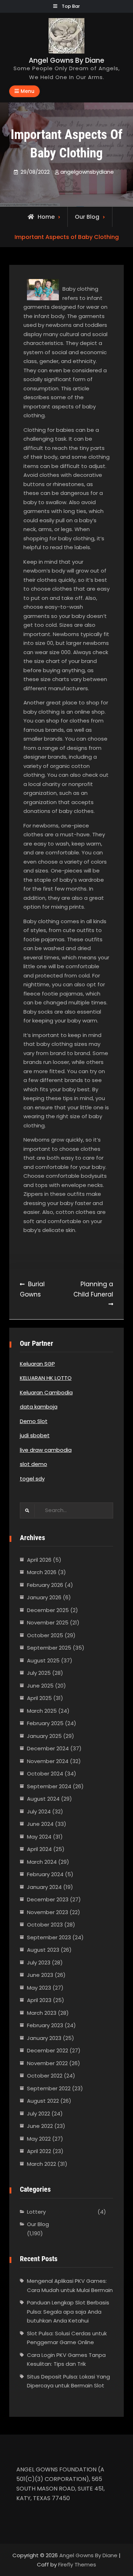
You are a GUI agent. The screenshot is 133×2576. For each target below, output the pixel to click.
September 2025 (49, 1648)
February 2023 (45, 2025)
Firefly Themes (77, 2564)
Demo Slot (34, 1421)
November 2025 (48, 1622)
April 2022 (39, 2151)
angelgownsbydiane (87, 172)
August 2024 (43, 1799)
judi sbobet (35, 1435)
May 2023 (39, 1988)
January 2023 (44, 2038)
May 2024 (39, 1837)
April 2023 (39, 2000)
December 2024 (48, 1748)
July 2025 (39, 1673)
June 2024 (40, 1824)
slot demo (34, 1464)
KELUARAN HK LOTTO (46, 1378)
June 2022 (40, 2126)
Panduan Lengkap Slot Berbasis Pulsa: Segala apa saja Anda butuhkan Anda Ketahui (68, 2312)
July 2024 (39, 1811)
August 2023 (43, 1950)
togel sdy (32, 1479)
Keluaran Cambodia (46, 1392)
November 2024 (48, 1761)
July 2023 (39, 1962)
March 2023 (42, 2013)
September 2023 (49, 1937)
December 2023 (48, 1899)
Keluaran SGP (37, 1364)
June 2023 (40, 1975)
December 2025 (48, 1610)
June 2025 (40, 1686)
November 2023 (48, 1912)
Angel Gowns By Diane (66, 60)
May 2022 (39, 2139)
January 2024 (44, 1887)
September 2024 (49, 1786)
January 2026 (44, 1597)
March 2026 (42, 1572)
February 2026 (45, 1585)
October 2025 (45, 1635)
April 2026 (39, 1560)
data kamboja (39, 1407)
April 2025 (39, 1698)
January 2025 (44, 1736)
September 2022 (49, 2088)
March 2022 (41, 2164)
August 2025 (43, 1660)
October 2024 (45, 1774)
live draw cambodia (46, 1450)
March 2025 (42, 1711)
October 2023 (45, 1925)
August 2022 (43, 2101)
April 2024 (39, 1849)
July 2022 (38, 2114)
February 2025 (45, 1723)
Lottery (36, 2212)
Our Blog (87, 217)
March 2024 (42, 1862)
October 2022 (45, 2076)
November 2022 (47, 2063)
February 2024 (45, 1874)
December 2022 (48, 2050)
